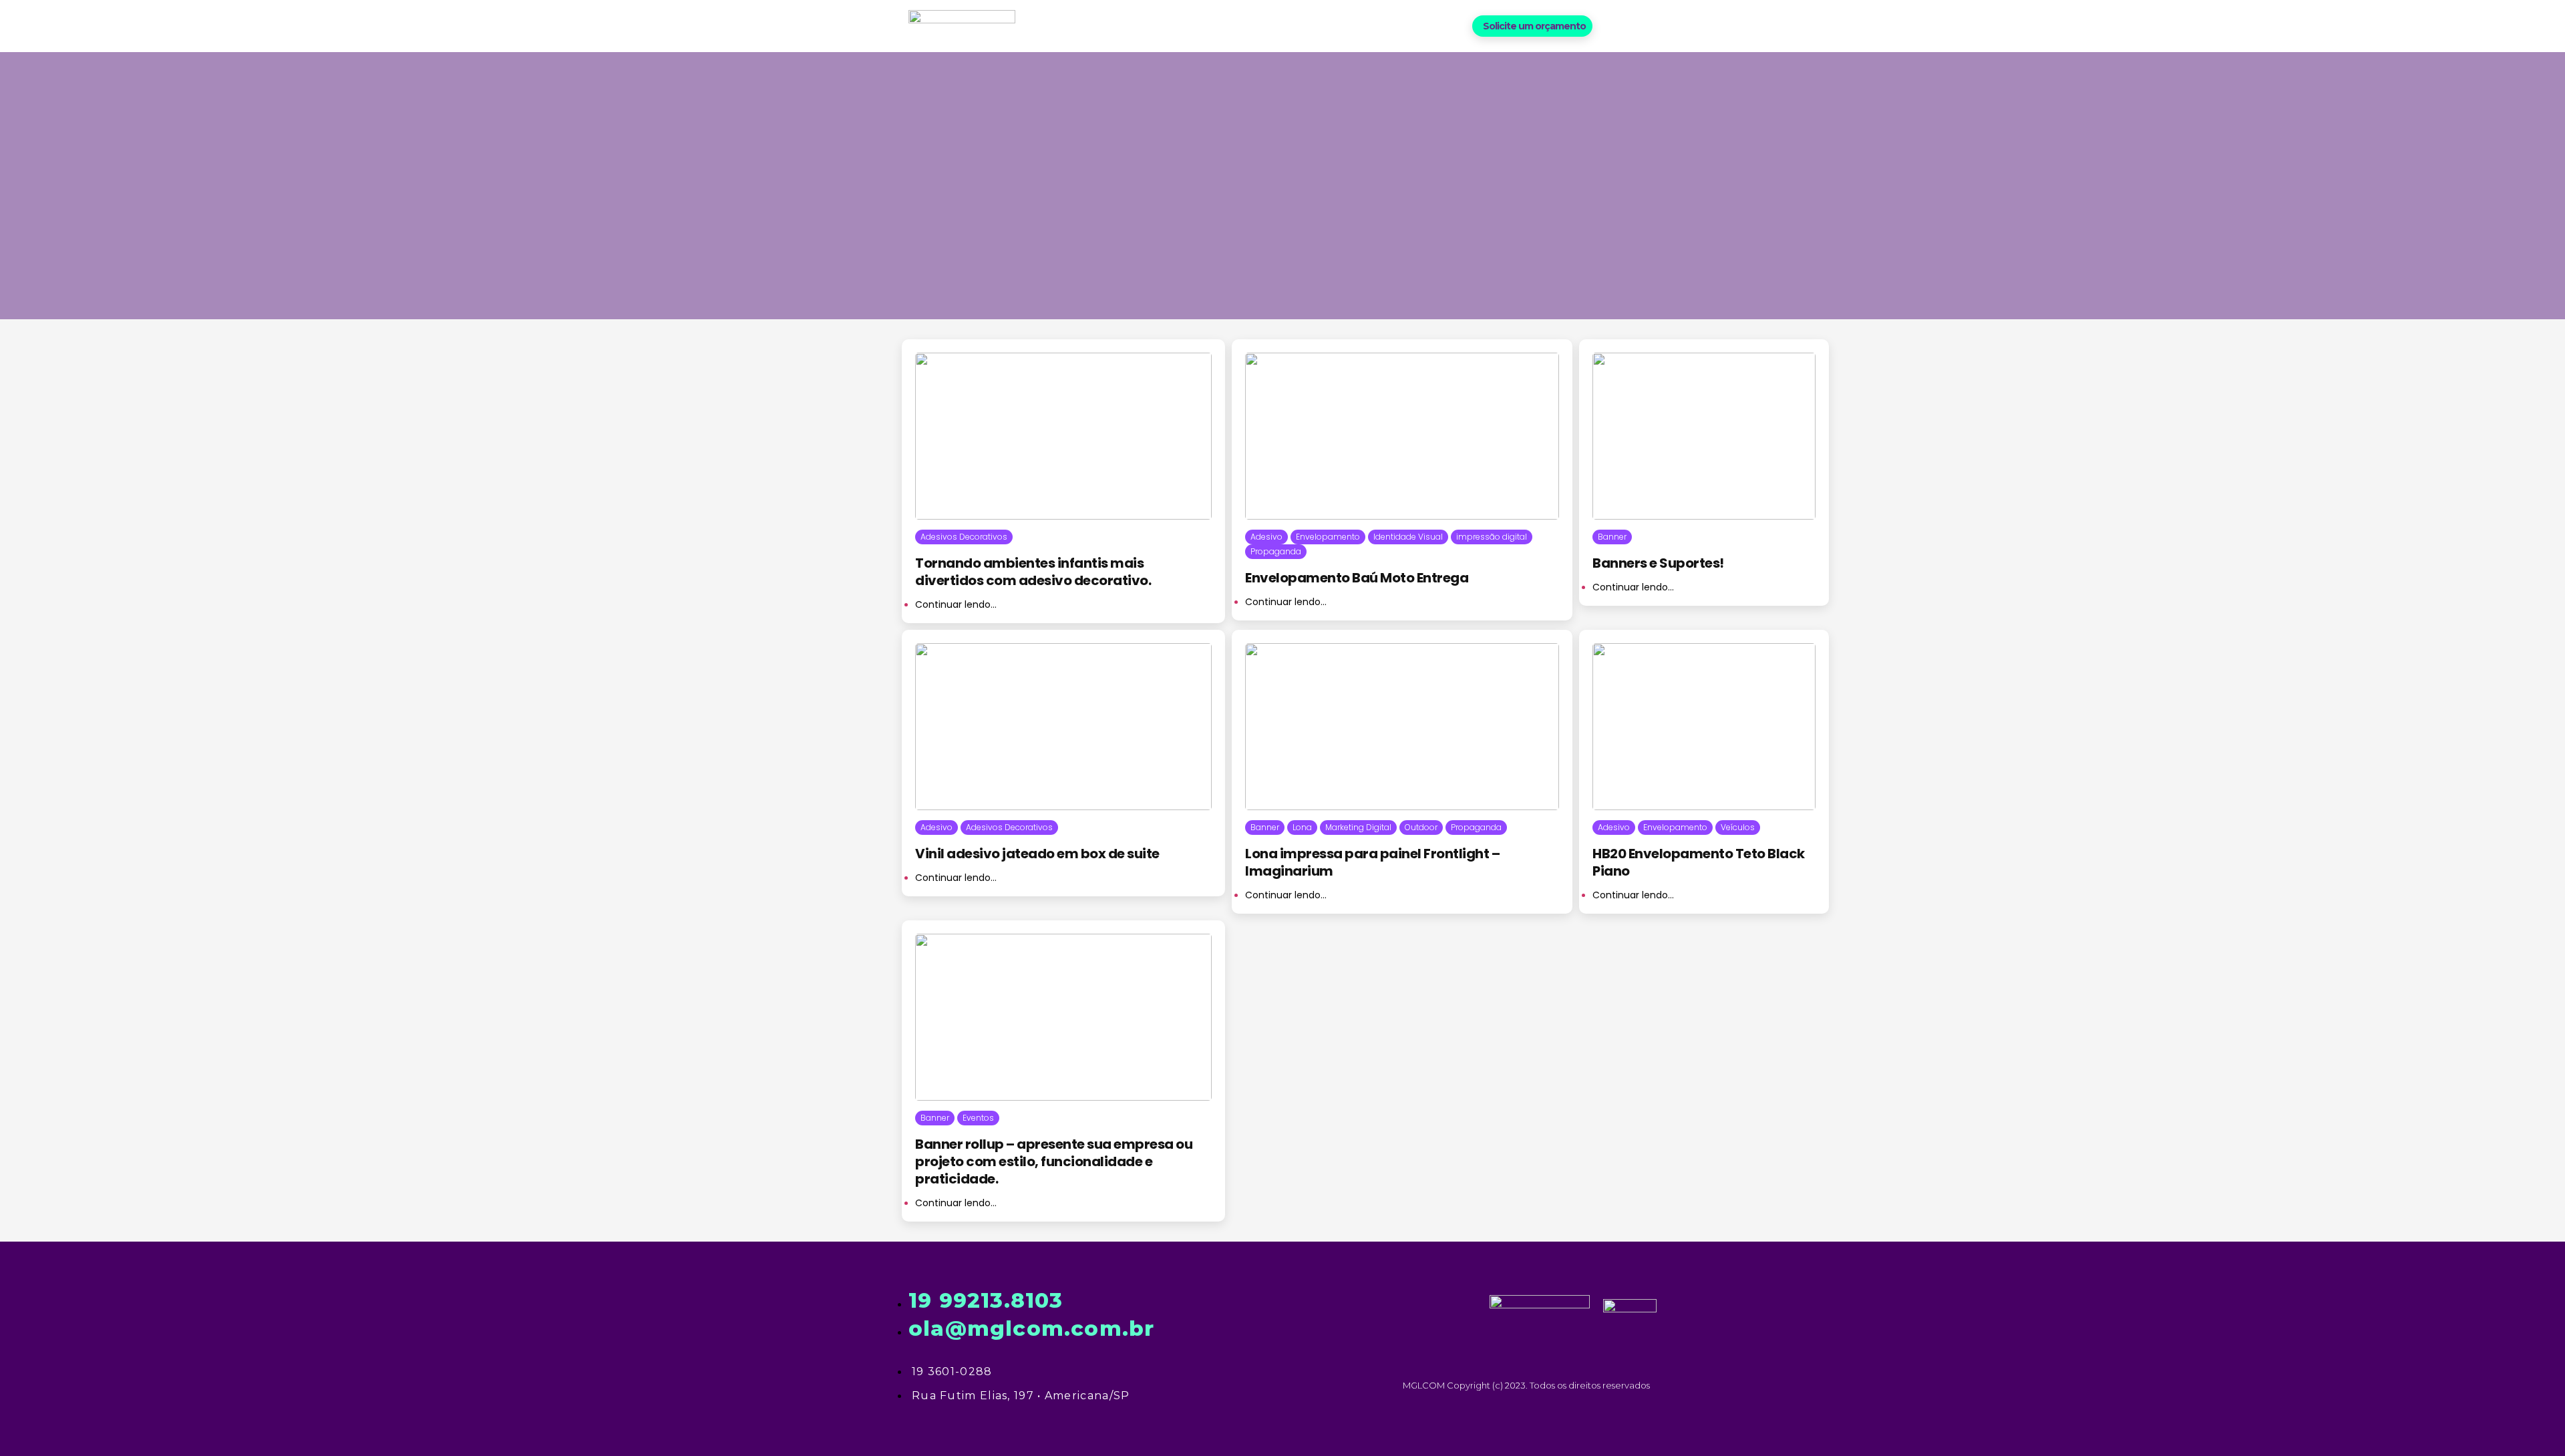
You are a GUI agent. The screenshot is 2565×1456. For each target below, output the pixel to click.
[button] (1532, 26)
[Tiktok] (1655, 26)
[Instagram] (1633, 26)
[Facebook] (1611, 26)
